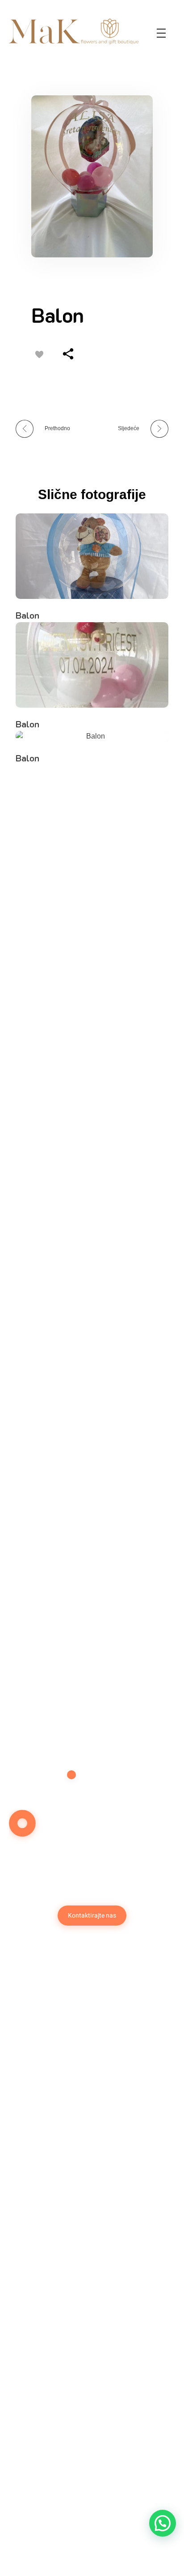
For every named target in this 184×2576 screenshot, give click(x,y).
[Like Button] (39, 355)
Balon (27, 615)
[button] (163, 2523)
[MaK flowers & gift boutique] (74, 31)
